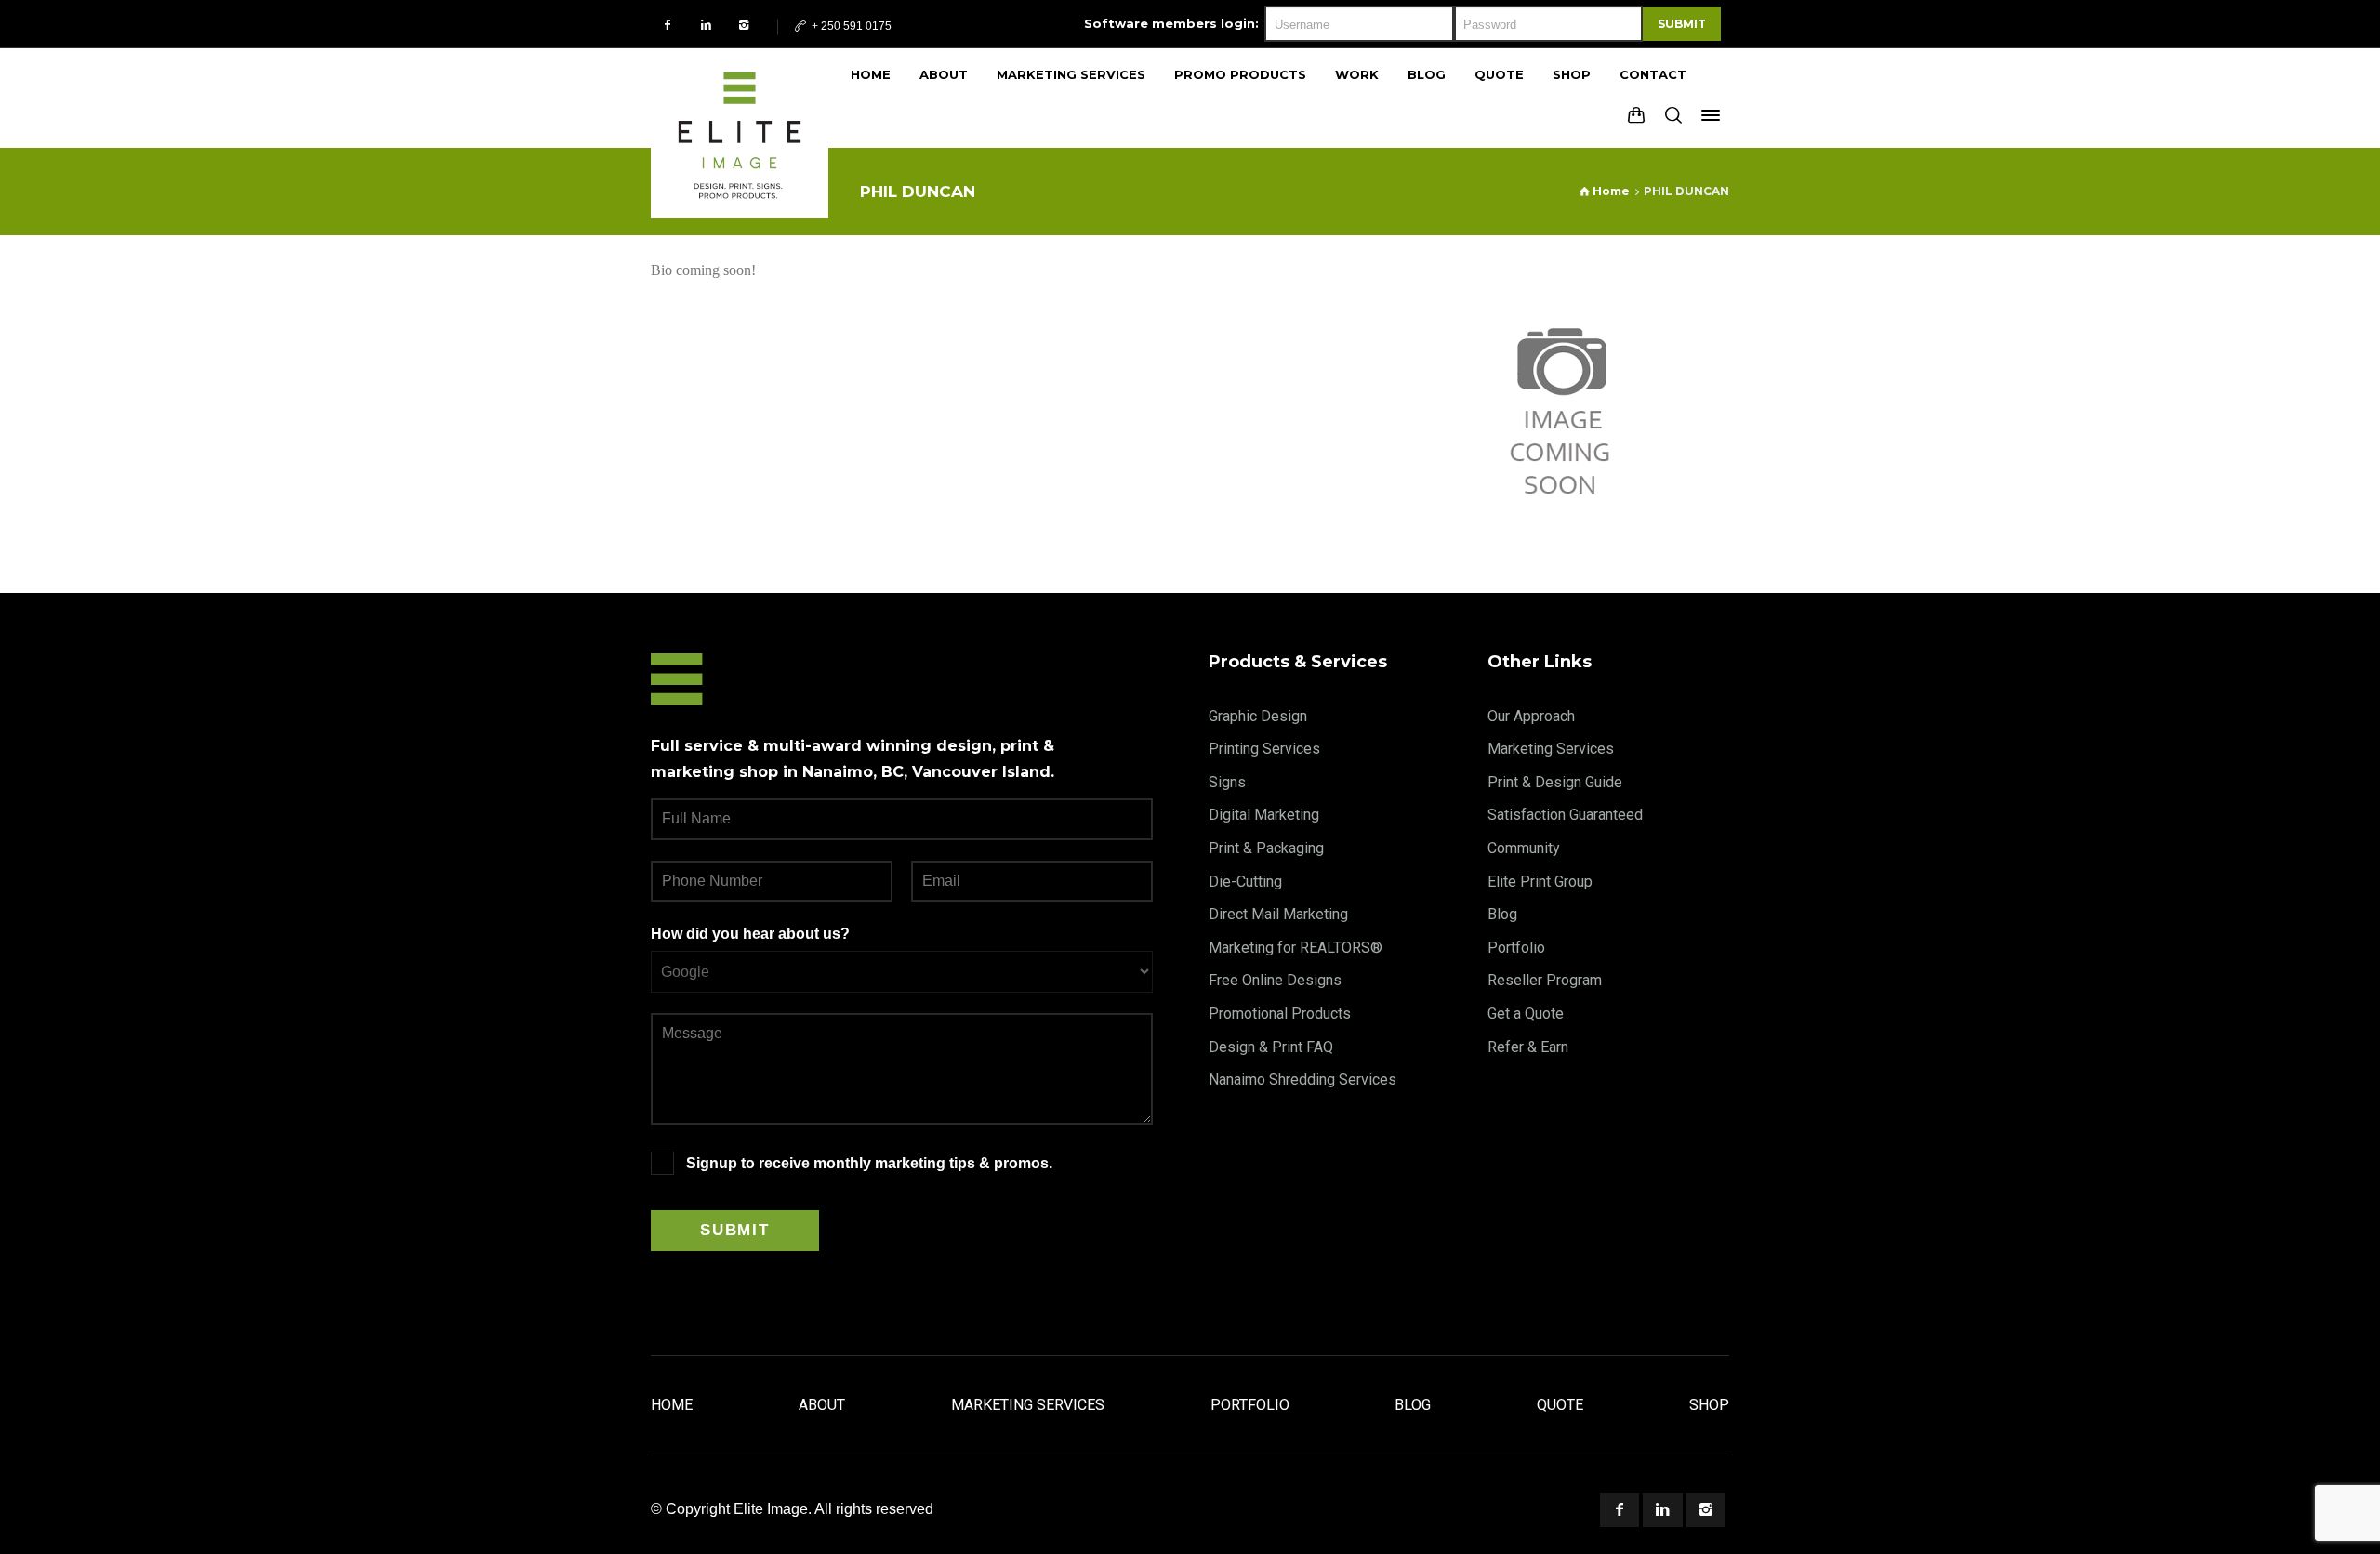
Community (1524, 848)
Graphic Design (1258, 716)
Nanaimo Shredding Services (1302, 1080)
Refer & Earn (1528, 1047)
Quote (1560, 1405)
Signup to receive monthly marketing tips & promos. (869, 1163)
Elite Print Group (1540, 882)
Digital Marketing (1264, 815)
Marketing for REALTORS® (1296, 948)
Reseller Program (1545, 980)
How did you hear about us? (750, 934)
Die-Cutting (1245, 882)
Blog (1502, 914)
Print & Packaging (1266, 848)
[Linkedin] (706, 25)
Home (672, 1405)
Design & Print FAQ (1271, 1047)
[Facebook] (668, 25)
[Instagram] (744, 25)
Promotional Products (1280, 1014)
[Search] (1673, 115)
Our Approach (1531, 716)
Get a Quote (1526, 1014)
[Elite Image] (740, 98)
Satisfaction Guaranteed (1565, 815)
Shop (1709, 1405)
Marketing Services (1551, 749)
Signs (1227, 782)
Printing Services (1264, 749)
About (822, 1405)
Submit (1682, 24)
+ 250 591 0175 (850, 26)
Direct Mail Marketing (1278, 914)
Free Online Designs (1275, 980)
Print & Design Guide (1555, 782)
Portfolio (1516, 948)
